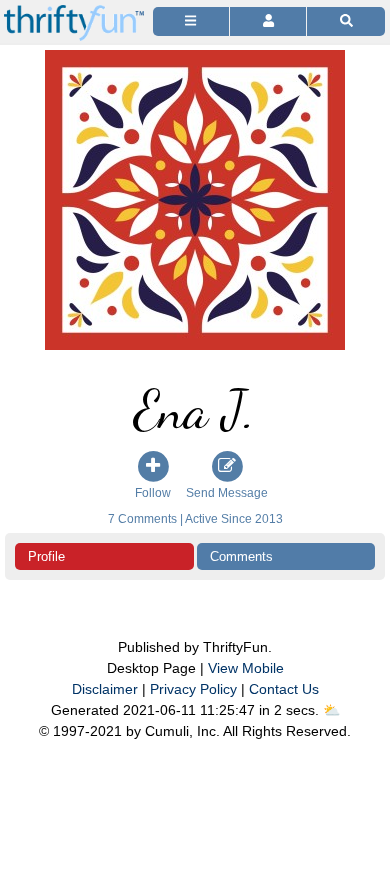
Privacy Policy (193, 689)
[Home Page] (74, 11)
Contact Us (284, 689)
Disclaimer (105, 689)
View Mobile (246, 668)
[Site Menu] (191, 21)
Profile (46, 556)
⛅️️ (331, 710)
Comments (241, 556)
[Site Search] (346, 21)
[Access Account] (268, 21)
